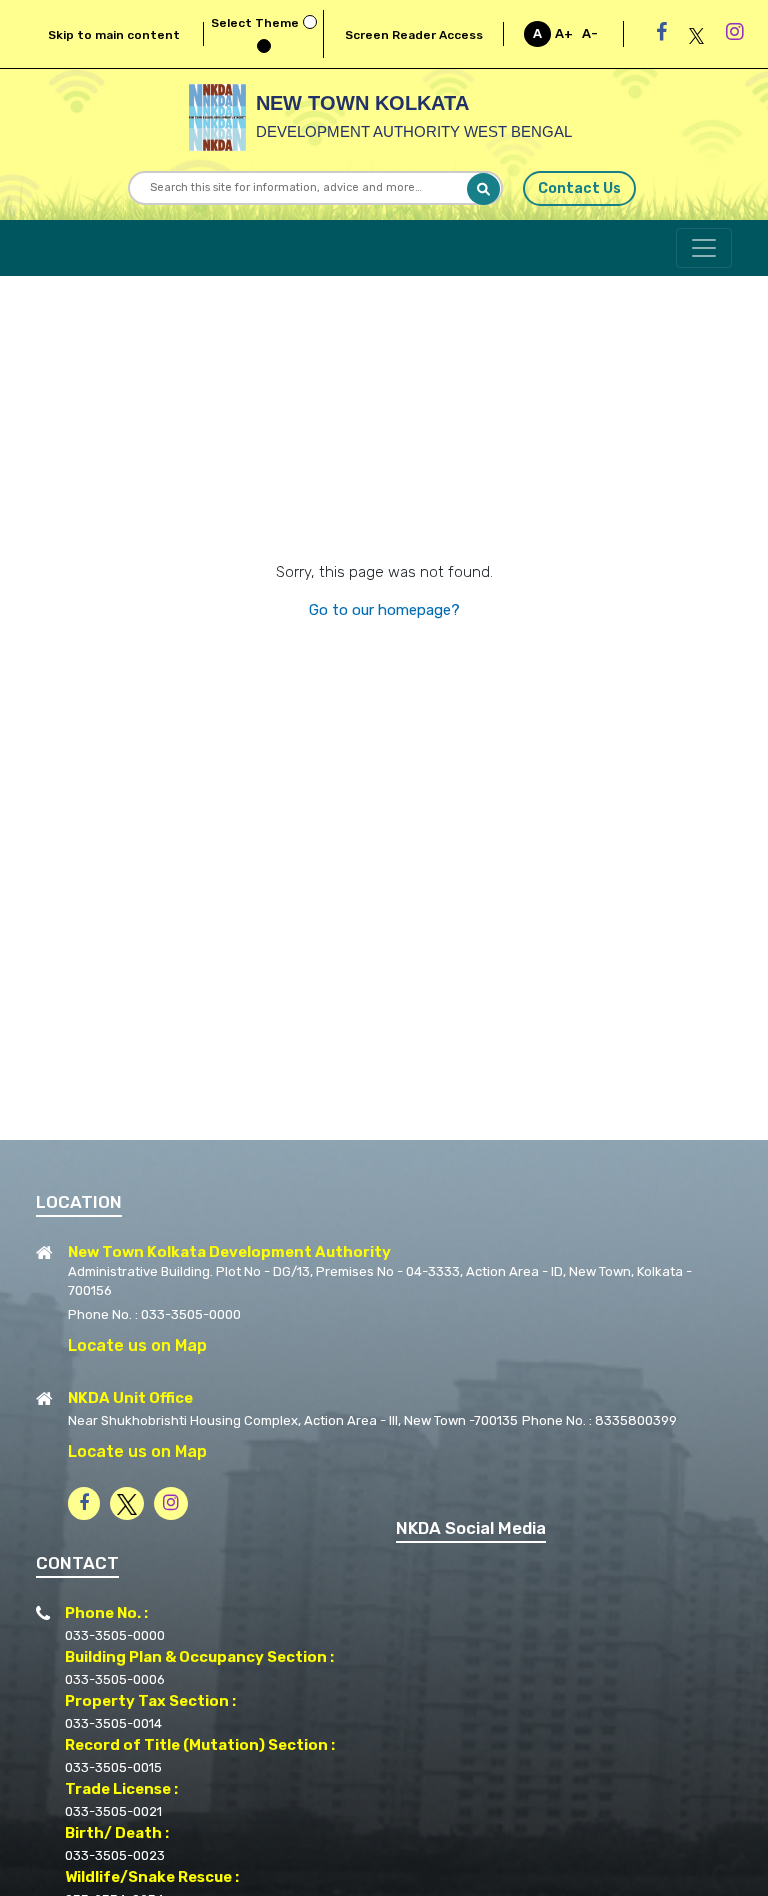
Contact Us (579, 188)
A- (590, 33)
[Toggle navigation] (704, 248)
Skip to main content (114, 35)
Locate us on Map (137, 1345)
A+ (564, 33)
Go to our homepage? (384, 610)
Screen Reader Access (414, 35)
